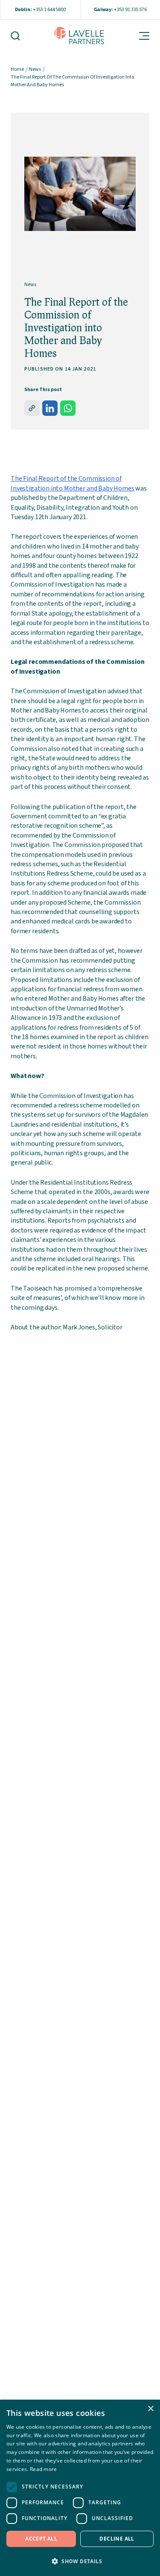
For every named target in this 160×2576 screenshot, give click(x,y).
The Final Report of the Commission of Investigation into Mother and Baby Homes (73, 483)
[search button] (20, 36)
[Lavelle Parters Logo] (79, 36)
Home (17, 69)
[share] (32, 408)
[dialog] (80, 2488)
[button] (80, 2561)
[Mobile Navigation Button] (139, 36)
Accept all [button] (41, 2539)
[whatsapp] (68, 408)
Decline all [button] (117, 2539)
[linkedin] (50, 408)
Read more (44, 2469)
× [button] (150, 2409)
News (35, 69)
